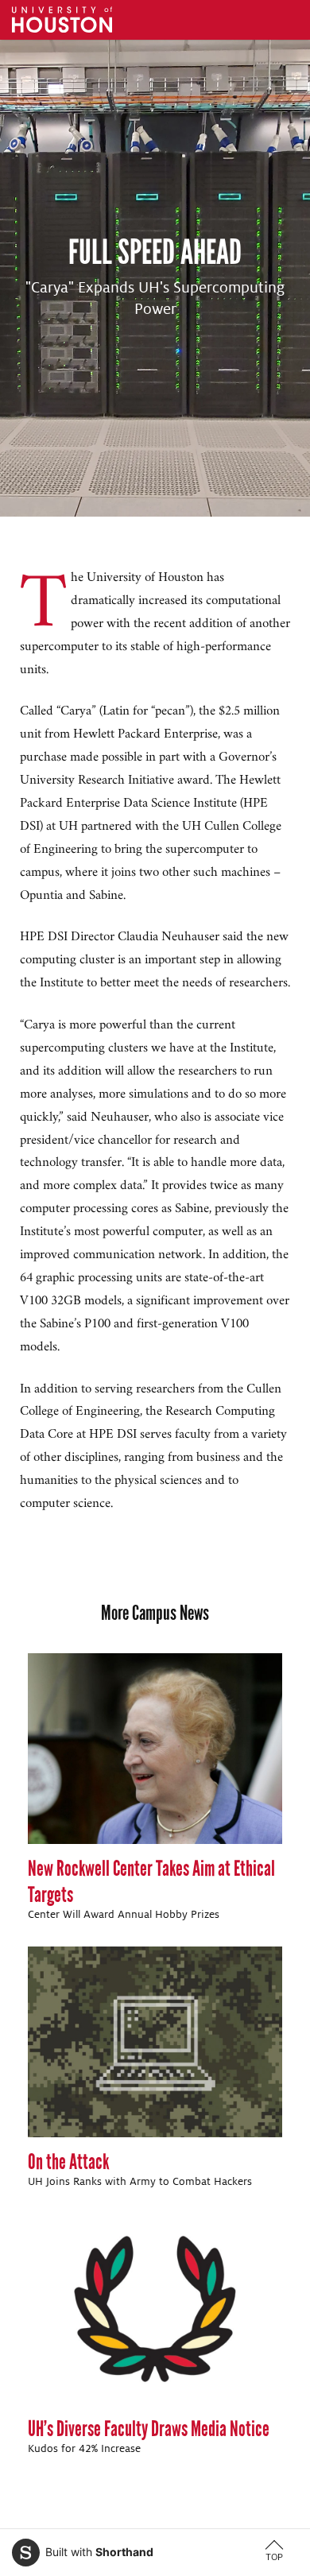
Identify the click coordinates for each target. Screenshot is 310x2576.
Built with (99, 2552)
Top (274, 2557)
